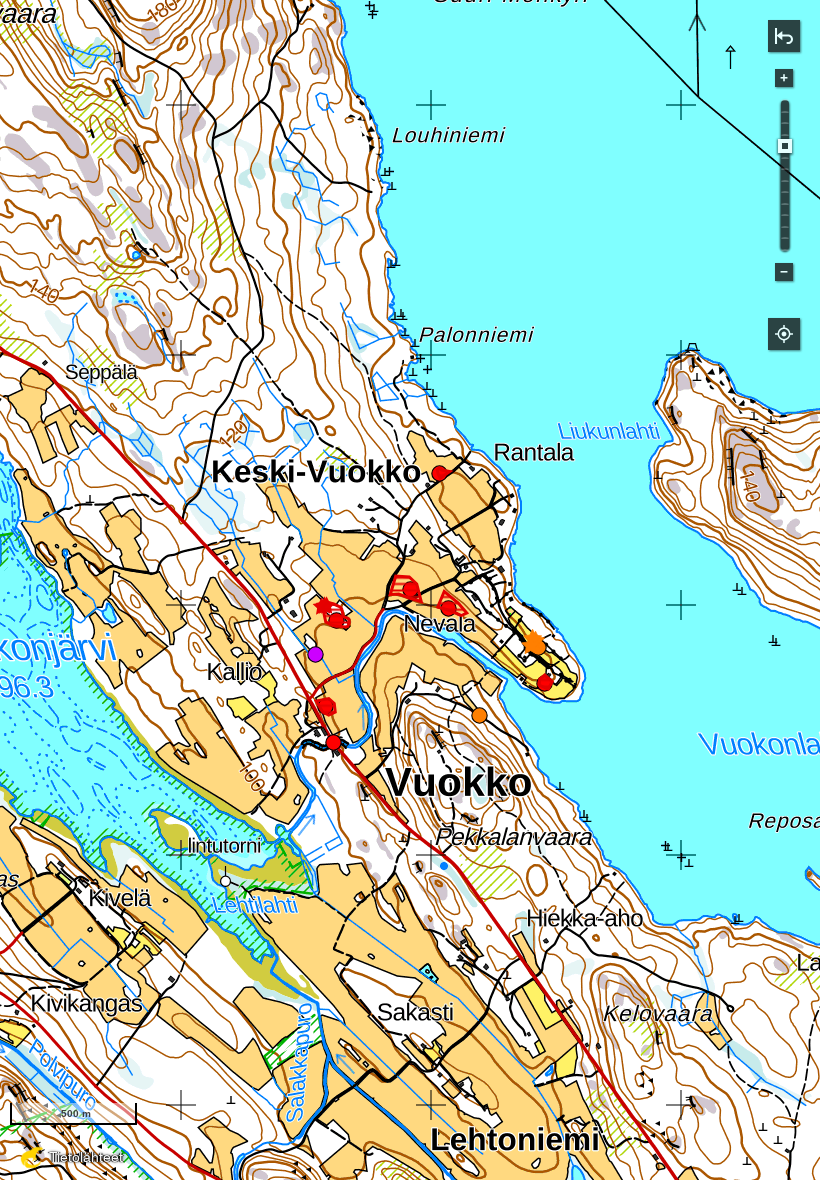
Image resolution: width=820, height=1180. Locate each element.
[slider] (785, 146)
